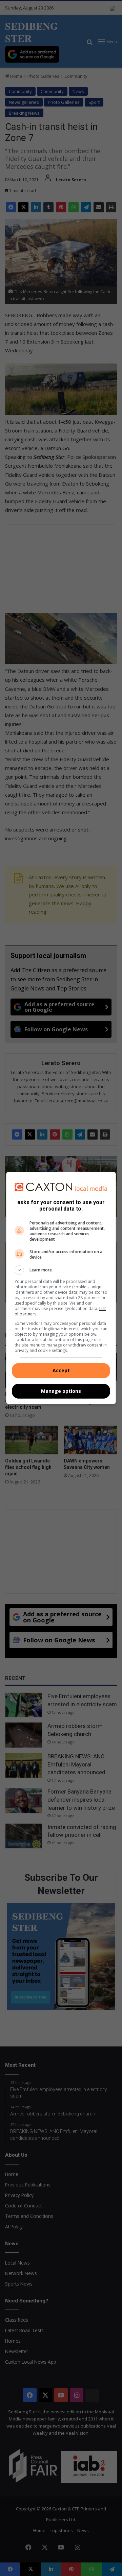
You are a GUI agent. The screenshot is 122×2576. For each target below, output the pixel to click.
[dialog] (61, 1288)
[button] (61, 1270)
